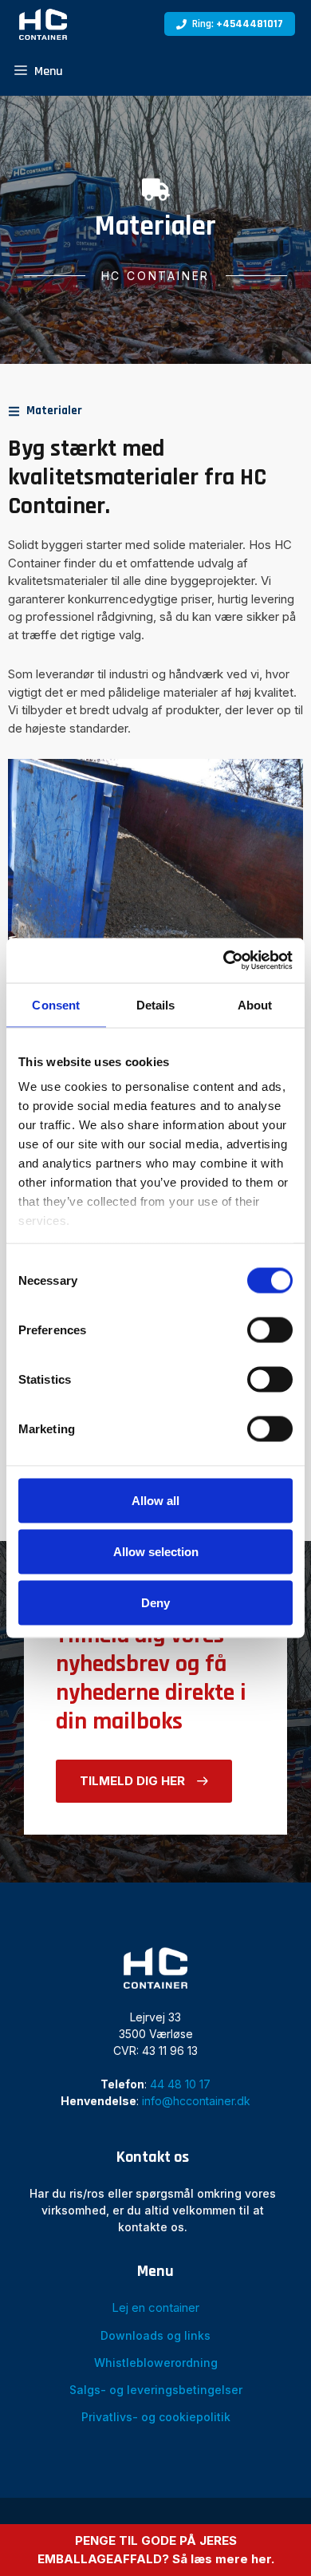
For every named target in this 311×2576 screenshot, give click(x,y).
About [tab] (255, 1004)
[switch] (270, 1329)
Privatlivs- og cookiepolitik (156, 2417)
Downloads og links (155, 2335)
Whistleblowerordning (156, 2363)
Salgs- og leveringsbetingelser (156, 2390)
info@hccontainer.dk (196, 2101)
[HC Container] (43, 24)
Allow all (155, 1500)
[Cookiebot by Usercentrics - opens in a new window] (224, 961)
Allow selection (156, 1551)
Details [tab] (156, 1004)
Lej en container (155, 2307)
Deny (155, 1602)
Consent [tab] (56, 1004)
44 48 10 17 (180, 2084)
